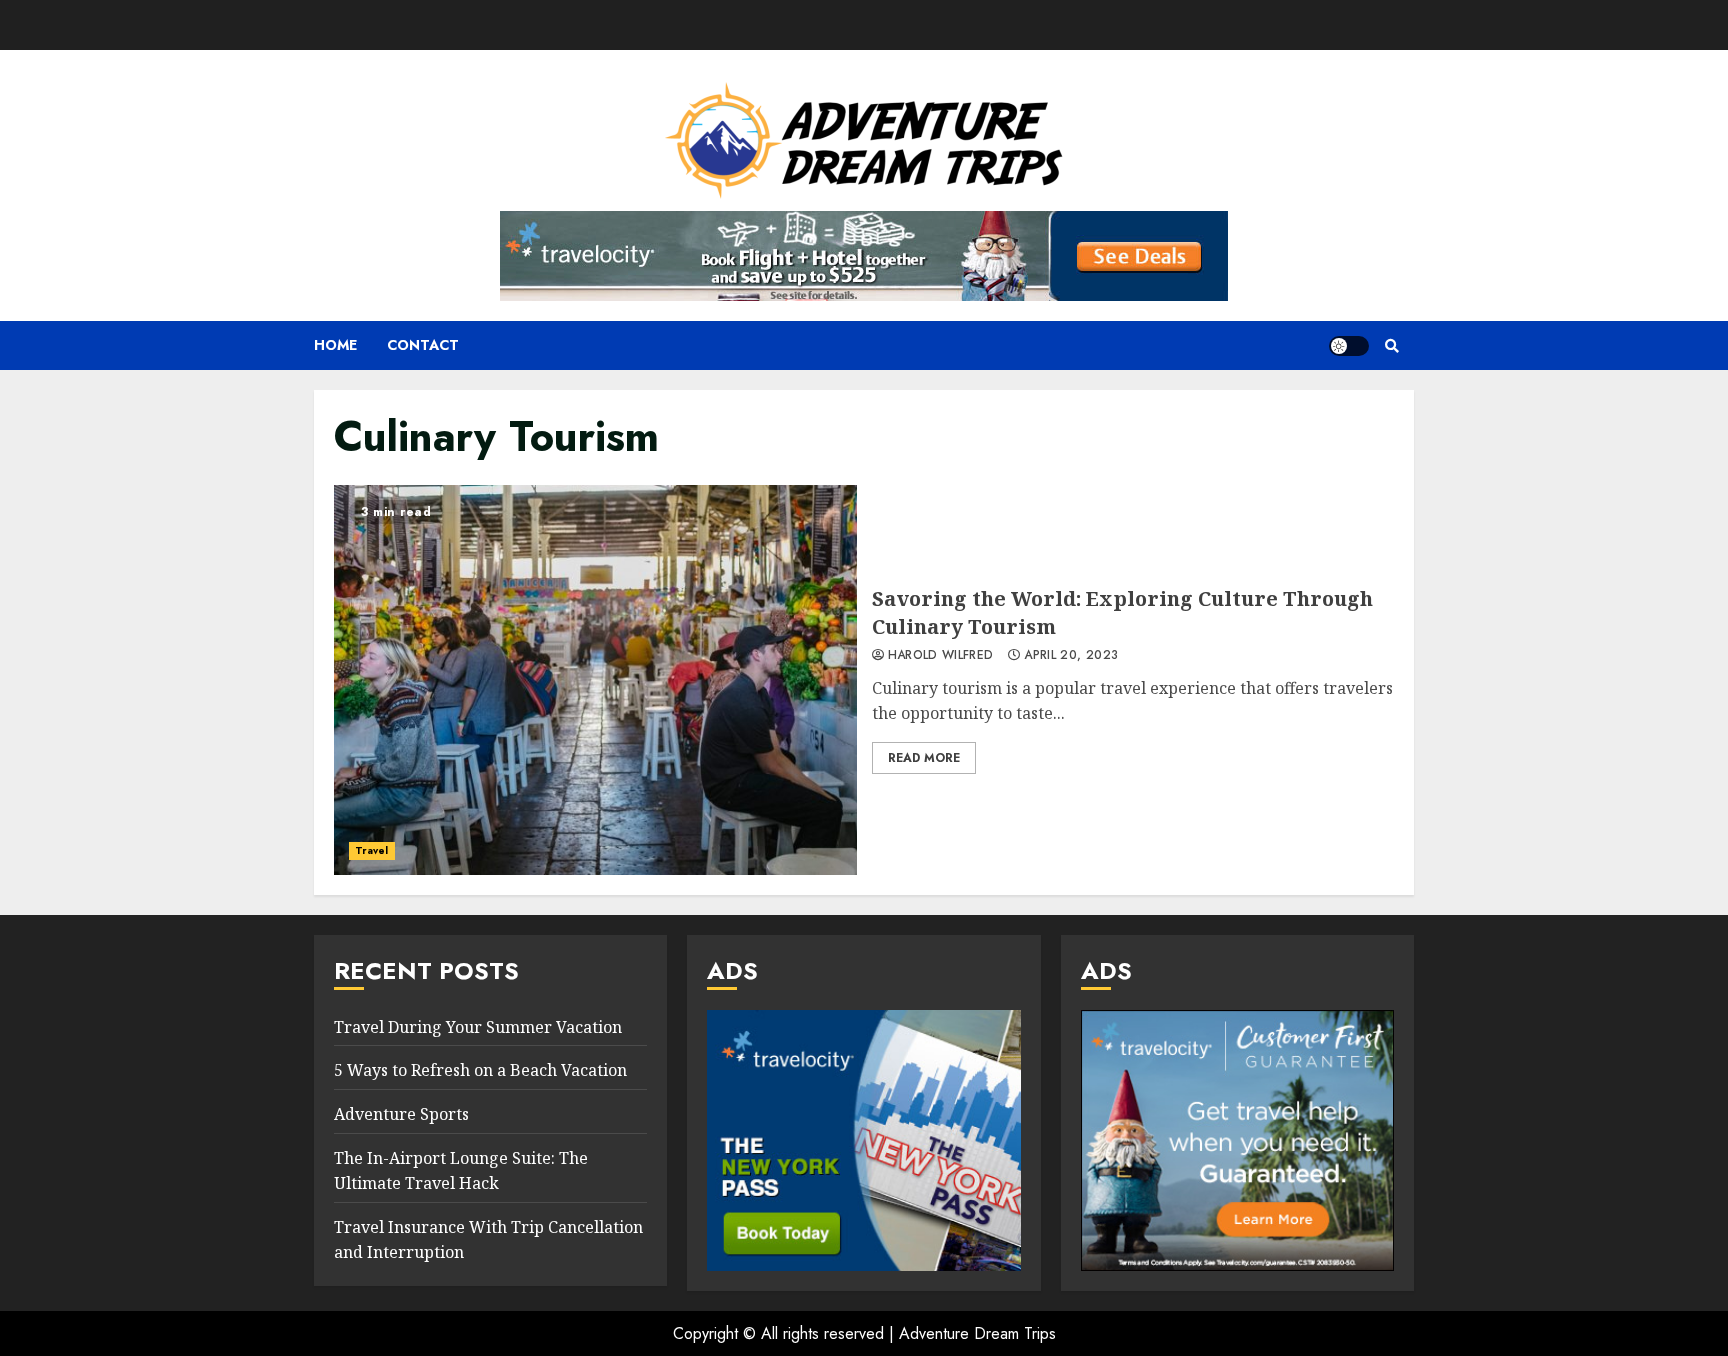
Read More (924, 758)
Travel (372, 850)
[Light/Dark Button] (1349, 346)
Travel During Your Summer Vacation (478, 1027)
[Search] (1391, 346)
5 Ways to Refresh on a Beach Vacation (480, 1070)
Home (335, 345)
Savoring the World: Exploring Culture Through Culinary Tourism (595, 680)
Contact (423, 345)
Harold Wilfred (941, 656)
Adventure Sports (401, 1114)
